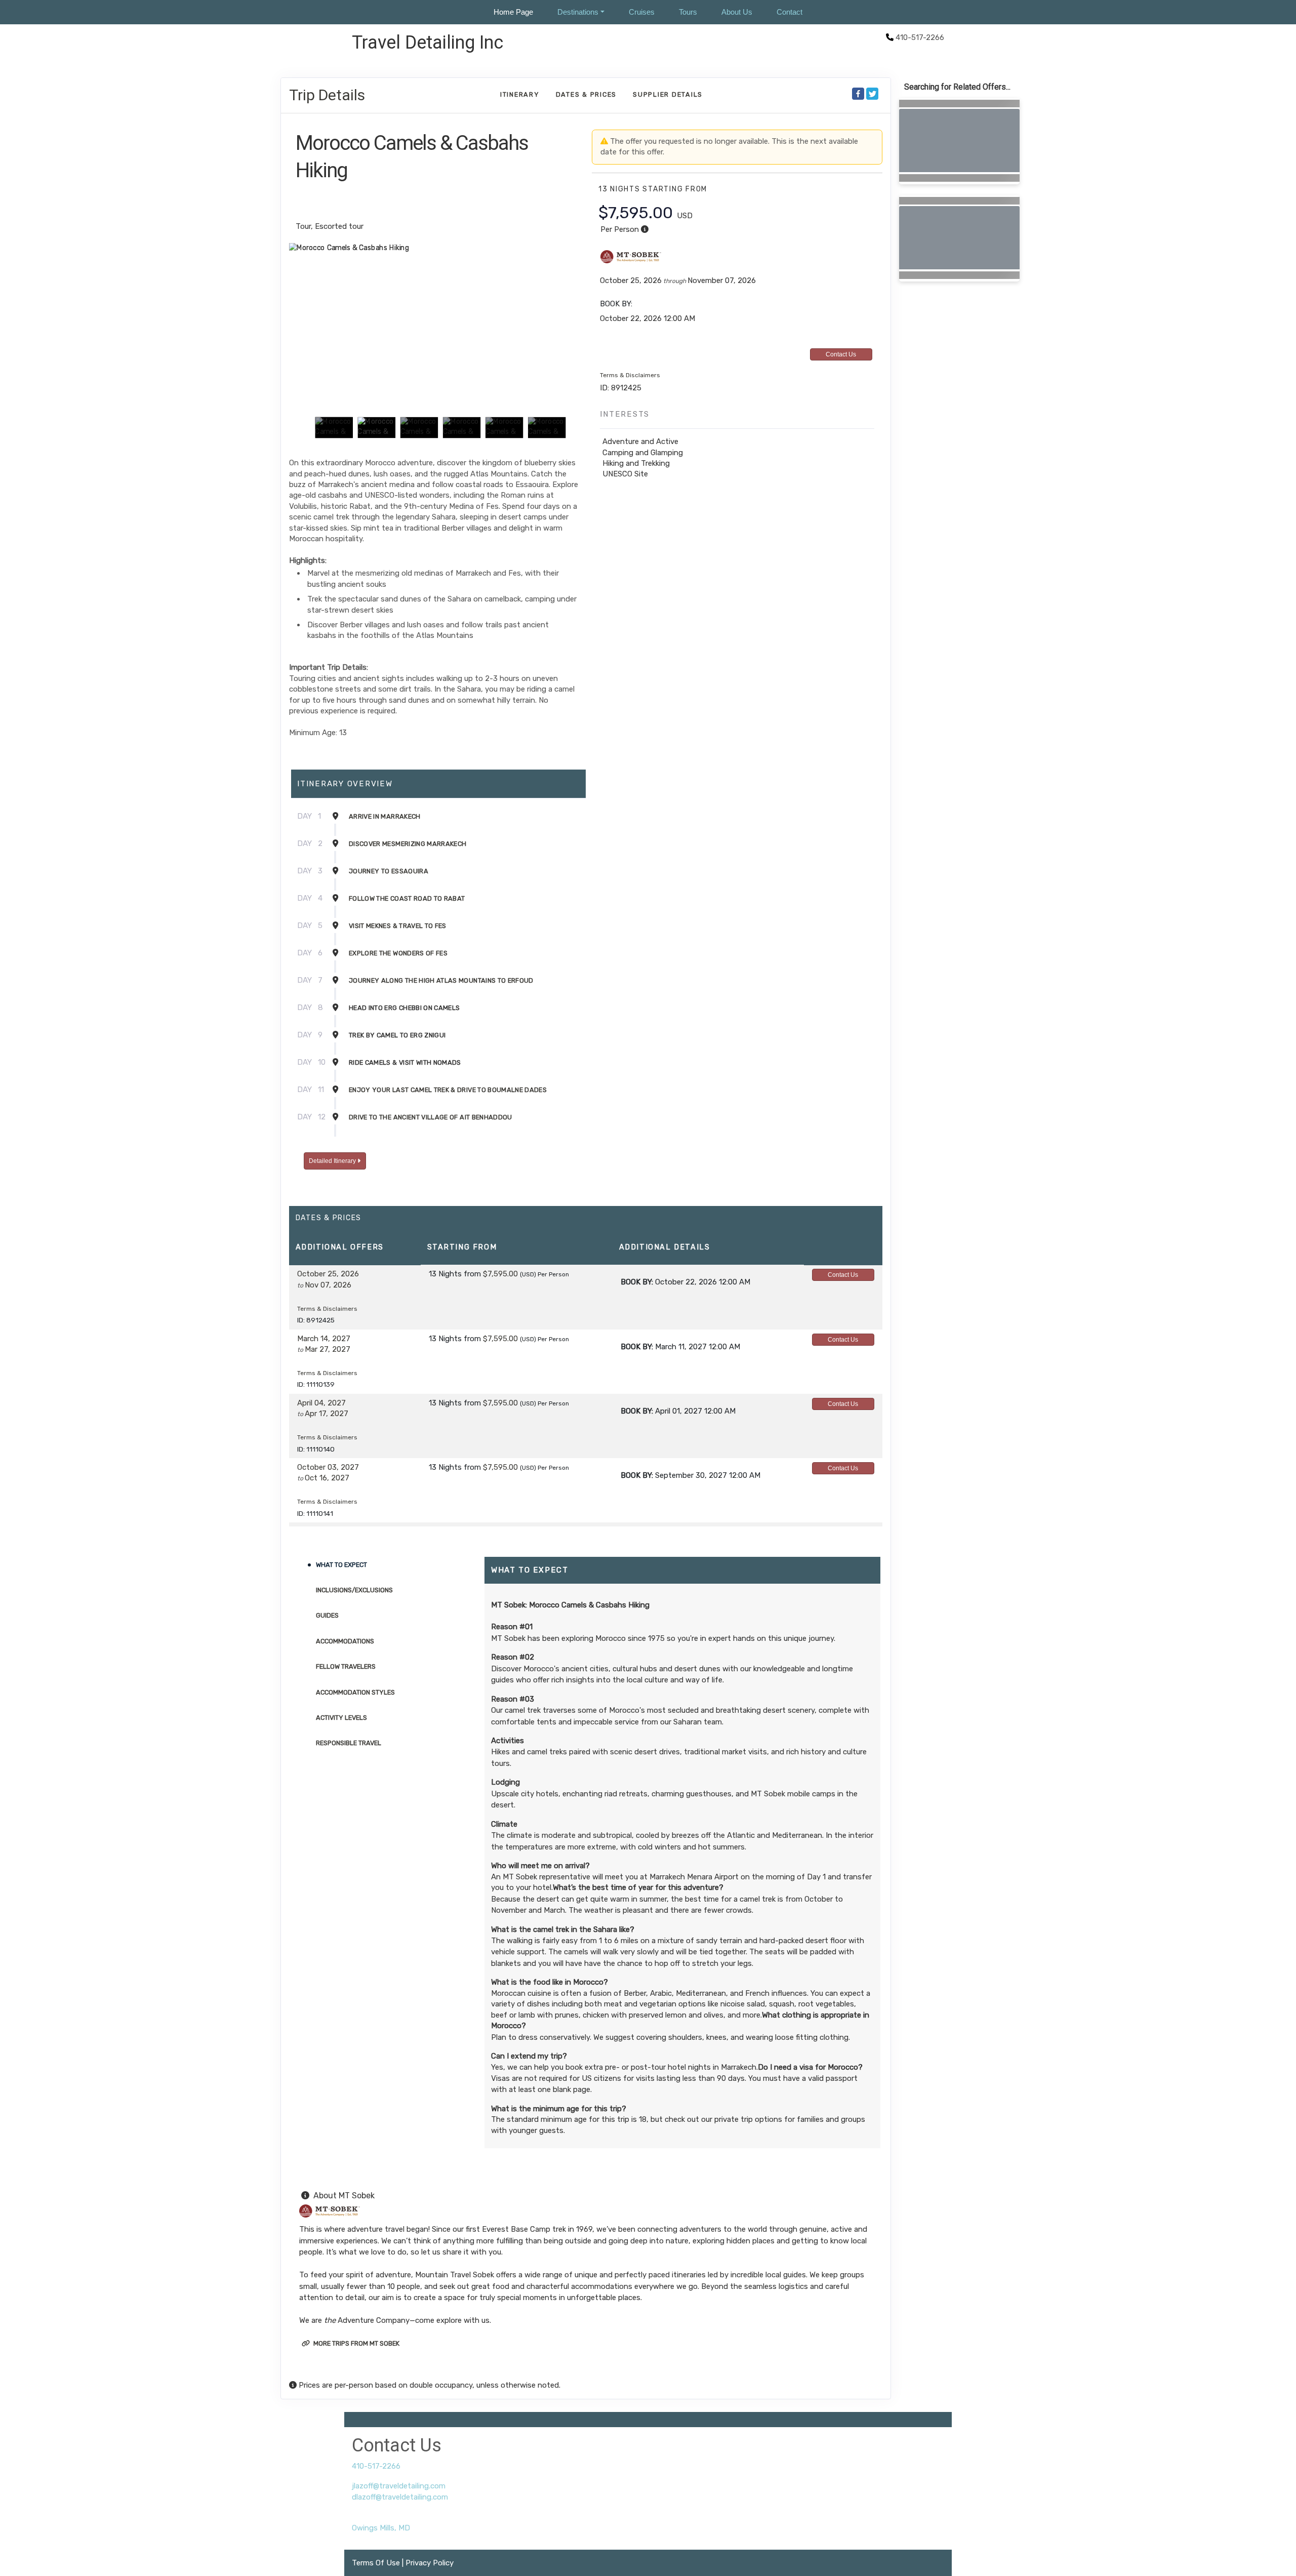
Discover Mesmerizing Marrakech (408, 844)
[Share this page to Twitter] (872, 94)
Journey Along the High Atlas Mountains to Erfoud (441, 980)
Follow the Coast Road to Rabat (407, 898)
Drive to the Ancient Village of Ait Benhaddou (431, 1117)
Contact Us (841, 354)
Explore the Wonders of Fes (398, 953)
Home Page (513, 12)
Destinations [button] (578, 12)
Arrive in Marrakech (385, 816)
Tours (688, 12)
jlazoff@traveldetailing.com (399, 2486)
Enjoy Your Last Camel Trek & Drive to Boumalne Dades (448, 1090)
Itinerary (520, 94)
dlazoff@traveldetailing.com (400, 2497)
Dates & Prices (586, 94)
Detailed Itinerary (333, 1161)
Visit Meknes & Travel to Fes (398, 926)
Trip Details (327, 95)
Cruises (642, 12)
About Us (737, 12)
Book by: (637, 1282)
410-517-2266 (376, 2466)
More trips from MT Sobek (356, 2343)
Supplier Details (668, 94)
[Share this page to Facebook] (858, 94)
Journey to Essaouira (389, 871)
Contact (789, 12)
